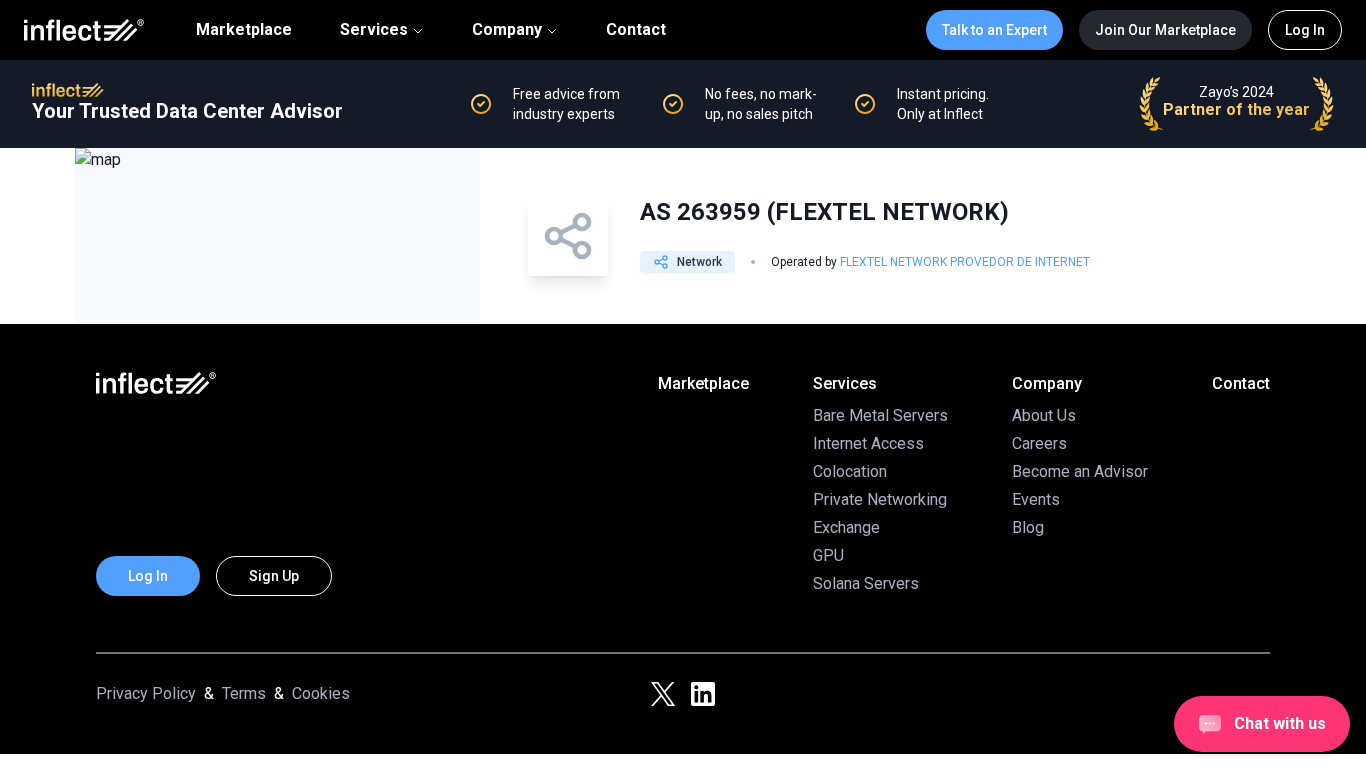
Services (374, 29)
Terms (244, 693)
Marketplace (244, 30)
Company (507, 29)
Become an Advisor (1080, 471)
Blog (1028, 527)
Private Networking (880, 499)
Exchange (846, 527)
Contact (636, 30)
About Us (1044, 415)
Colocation (850, 471)
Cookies (321, 693)
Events (1036, 499)
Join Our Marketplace (1165, 30)
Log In (1305, 30)
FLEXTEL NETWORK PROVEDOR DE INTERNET (965, 262)
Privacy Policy (146, 693)
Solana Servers (866, 583)
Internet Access (868, 443)
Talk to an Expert (994, 30)
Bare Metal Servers (880, 415)
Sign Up (274, 576)
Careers (1039, 443)
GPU (828, 555)
